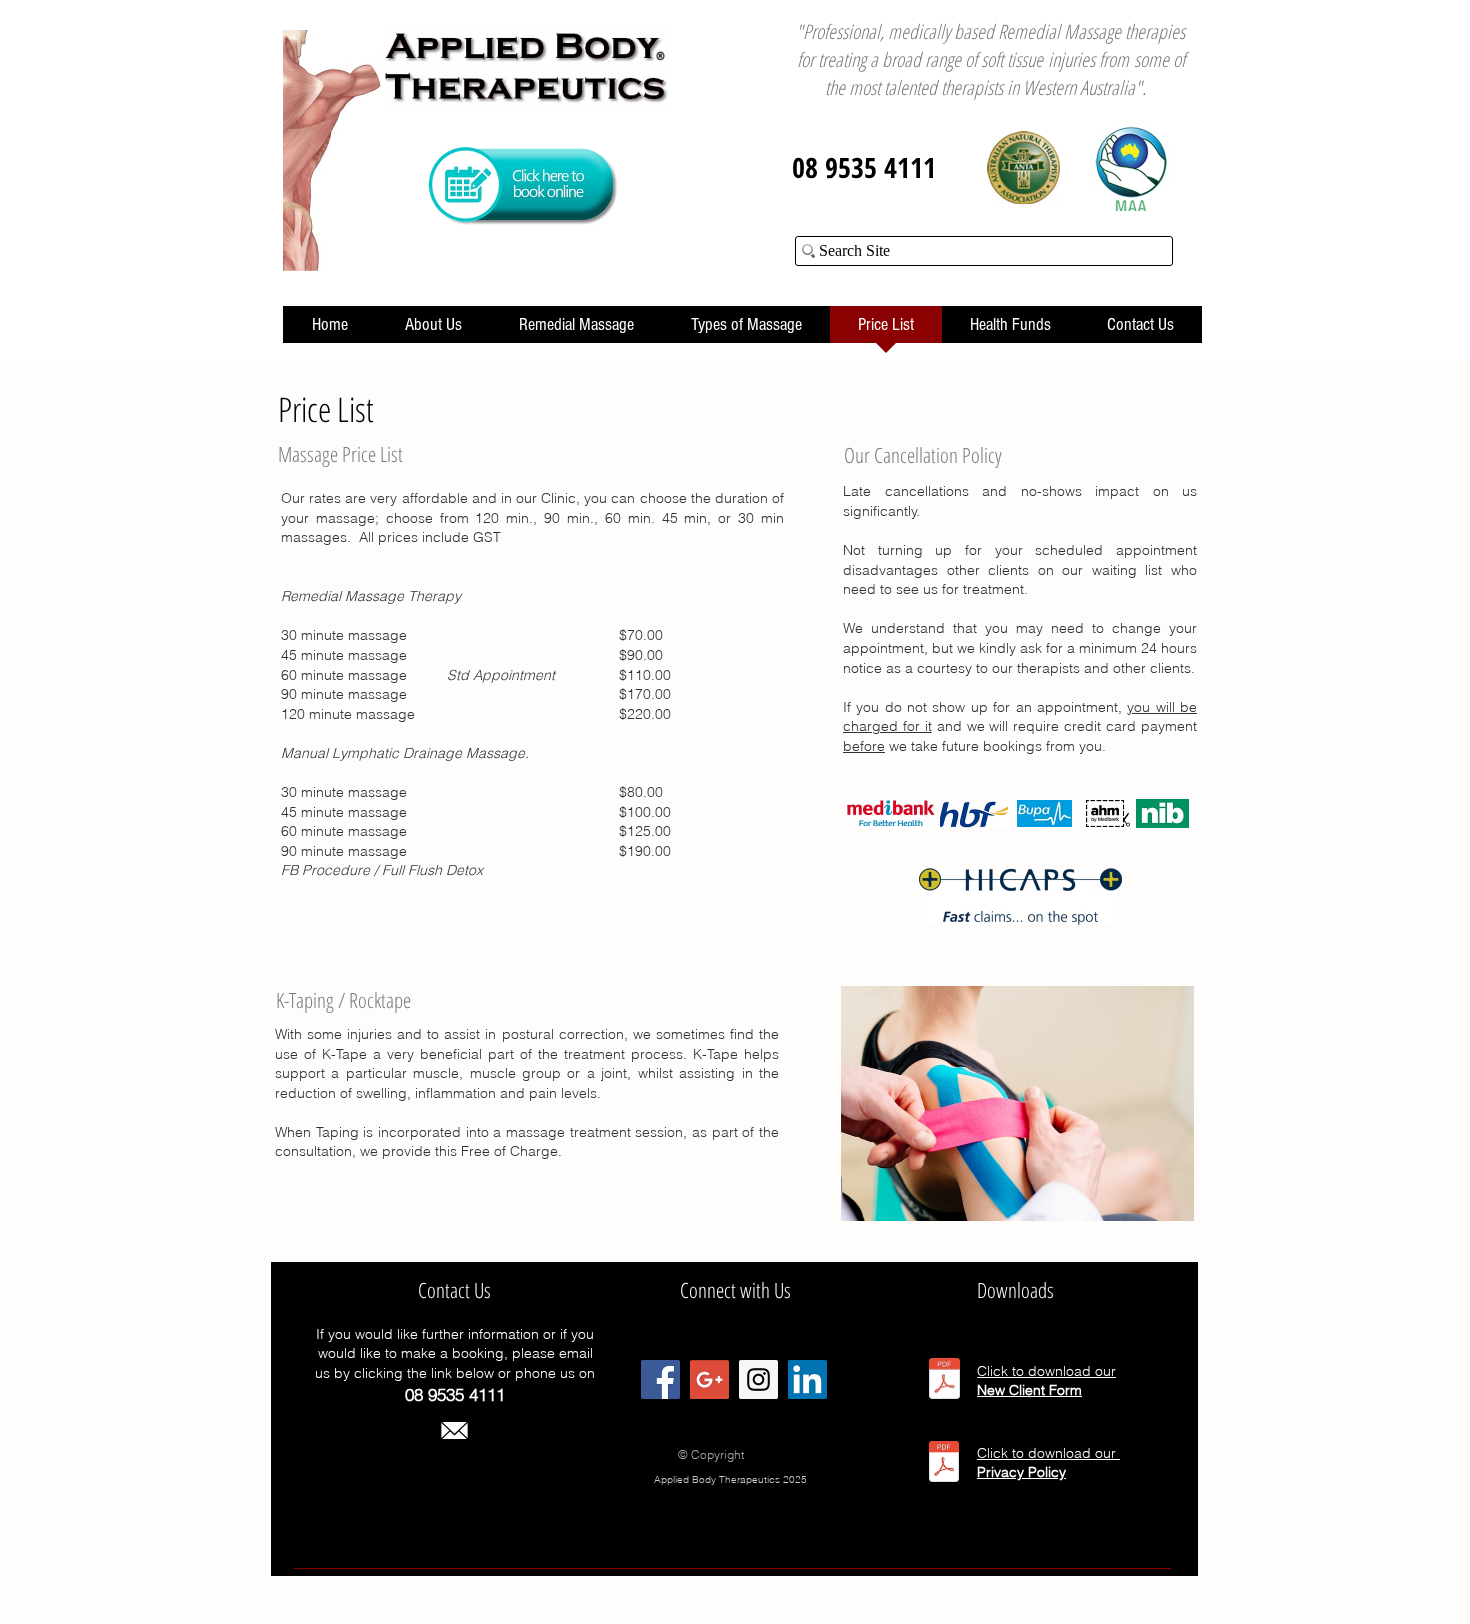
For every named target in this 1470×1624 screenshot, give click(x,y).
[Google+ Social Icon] (709, 1379)
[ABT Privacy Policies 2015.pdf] (944, 1464)
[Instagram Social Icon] (758, 1379)
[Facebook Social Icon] (660, 1379)
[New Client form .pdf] (944, 1381)
